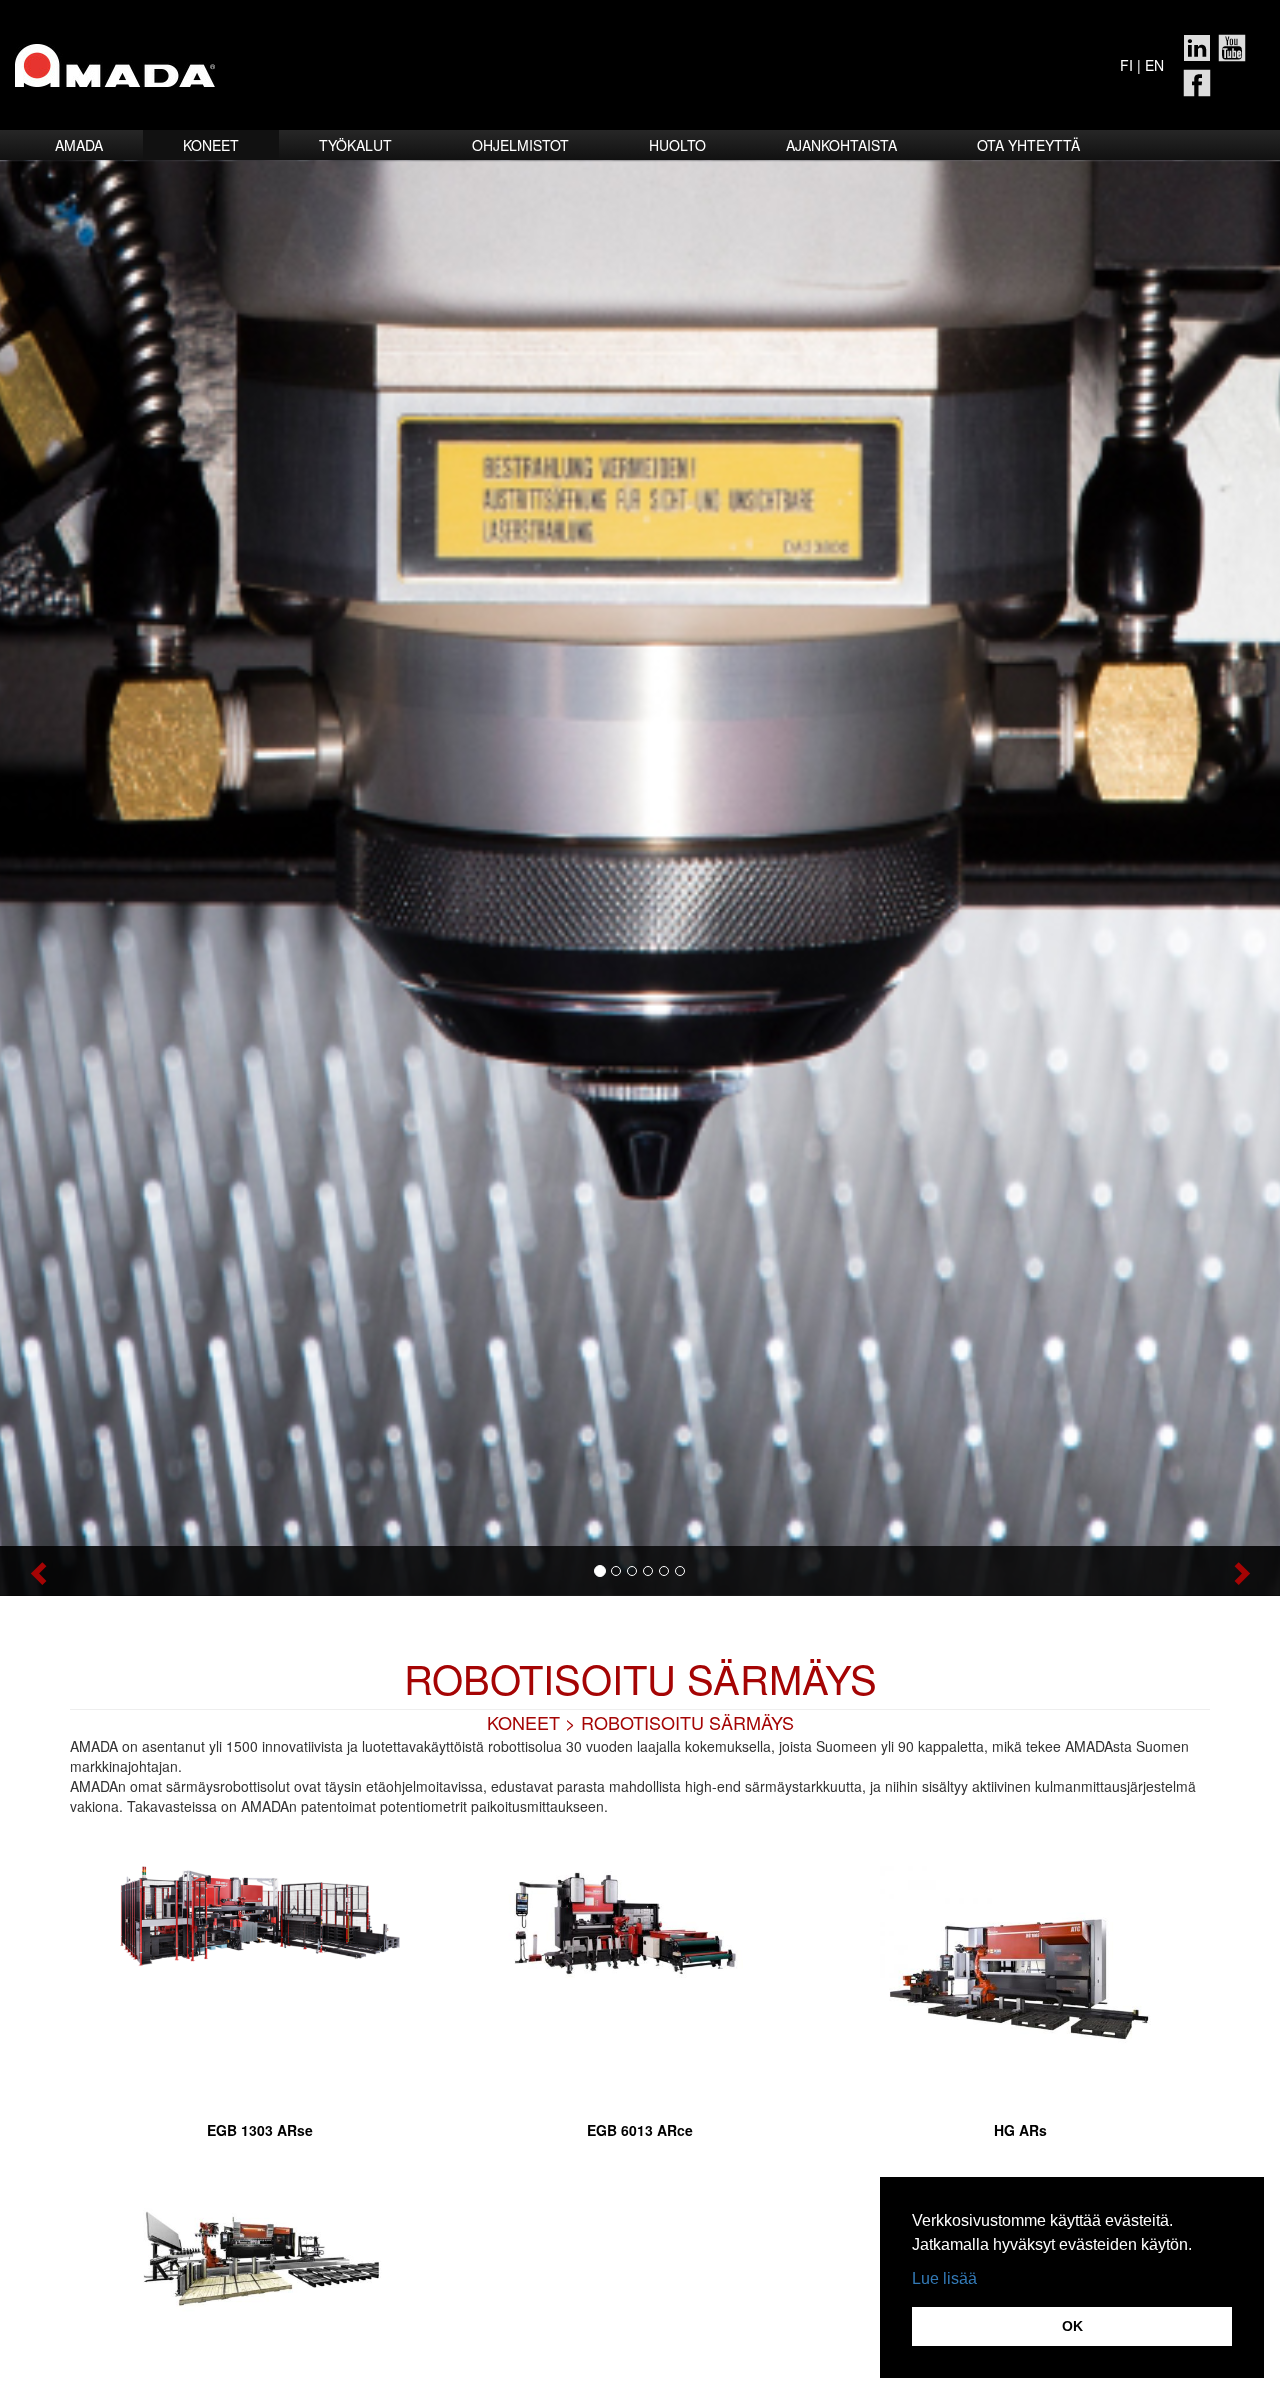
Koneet (211, 145)
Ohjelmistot (520, 145)
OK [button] (1072, 2326)
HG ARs (1020, 2130)
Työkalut (355, 145)
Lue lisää (944, 2278)
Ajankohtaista (841, 145)
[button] (96, 1571)
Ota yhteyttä (1028, 145)
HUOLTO (677, 145)
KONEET (523, 1722)
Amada (79, 145)
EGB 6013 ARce (640, 2130)
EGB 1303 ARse (260, 2130)
